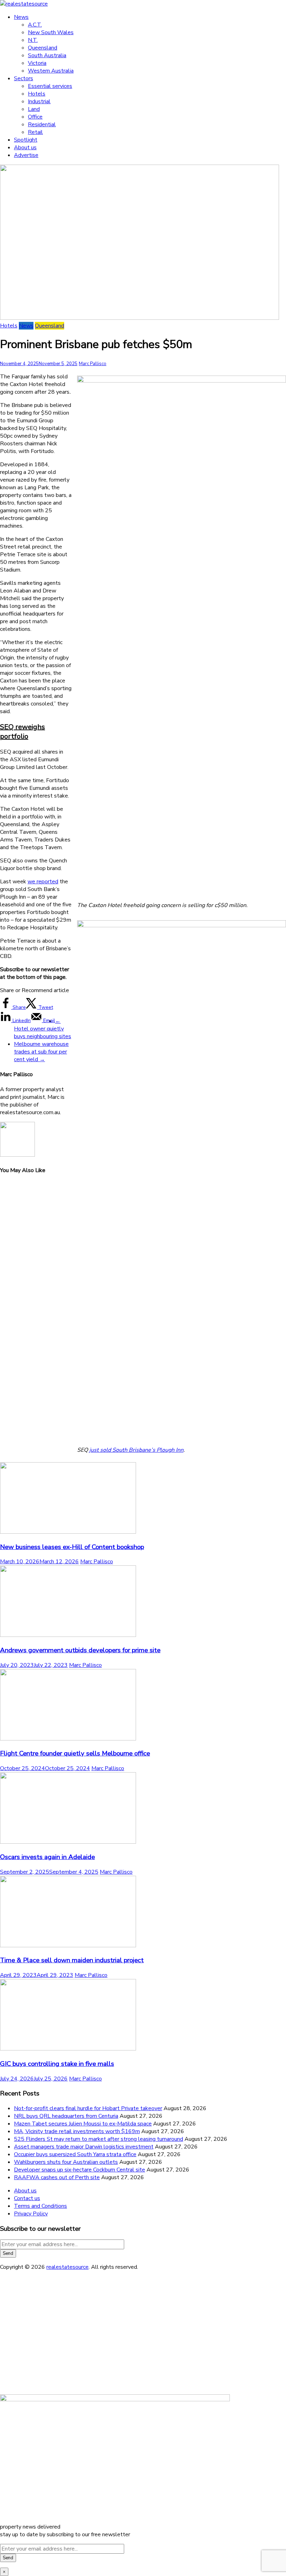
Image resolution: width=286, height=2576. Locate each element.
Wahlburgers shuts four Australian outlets (66, 2162)
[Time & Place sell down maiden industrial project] (68, 1946)
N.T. (33, 40)
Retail (35, 132)
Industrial (39, 101)
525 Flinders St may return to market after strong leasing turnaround (99, 2139)
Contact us (27, 2198)
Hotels (37, 94)
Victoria (37, 63)
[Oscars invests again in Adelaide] (68, 1842)
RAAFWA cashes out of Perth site (57, 2177)
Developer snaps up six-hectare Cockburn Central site (80, 2170)
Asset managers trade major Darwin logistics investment (84, 2147)
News (21, 17)
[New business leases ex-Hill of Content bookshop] (68, 1532)
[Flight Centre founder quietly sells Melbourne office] (68, 1739)
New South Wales (51, 32)
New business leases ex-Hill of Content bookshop (72, 1547)
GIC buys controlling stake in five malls (57, 2064)
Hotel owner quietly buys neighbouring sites (43, 1029)
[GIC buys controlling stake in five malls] (68, 2049)
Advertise (26, 155)
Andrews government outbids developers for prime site (80, 1650)
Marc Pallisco (93, 364)
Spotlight (26, 140)
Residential (42, 124)
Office (35, 117)
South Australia (47, 55)
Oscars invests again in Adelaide (47, 1857)
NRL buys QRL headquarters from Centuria (66, 2116)
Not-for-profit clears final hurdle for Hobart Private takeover (88, 2108)
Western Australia (51, 71)
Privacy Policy (31, 2214)
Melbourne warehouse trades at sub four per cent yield (41, 1052)
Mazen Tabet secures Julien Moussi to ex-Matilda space (83, 2124)
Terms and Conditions (40, 2206)
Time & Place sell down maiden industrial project (72, 1960)
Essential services (50, 86)
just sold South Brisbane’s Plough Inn (136, 1450)
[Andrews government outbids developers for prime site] (68, 1635)
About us (25, 148)
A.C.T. (35, 25)
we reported (43, 882)
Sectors (24, 78)
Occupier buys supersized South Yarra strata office (75, 2154)
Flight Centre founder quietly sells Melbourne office (75, 1753)
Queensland (43, 48)
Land (34, 109)
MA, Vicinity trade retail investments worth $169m (77, 2131)
